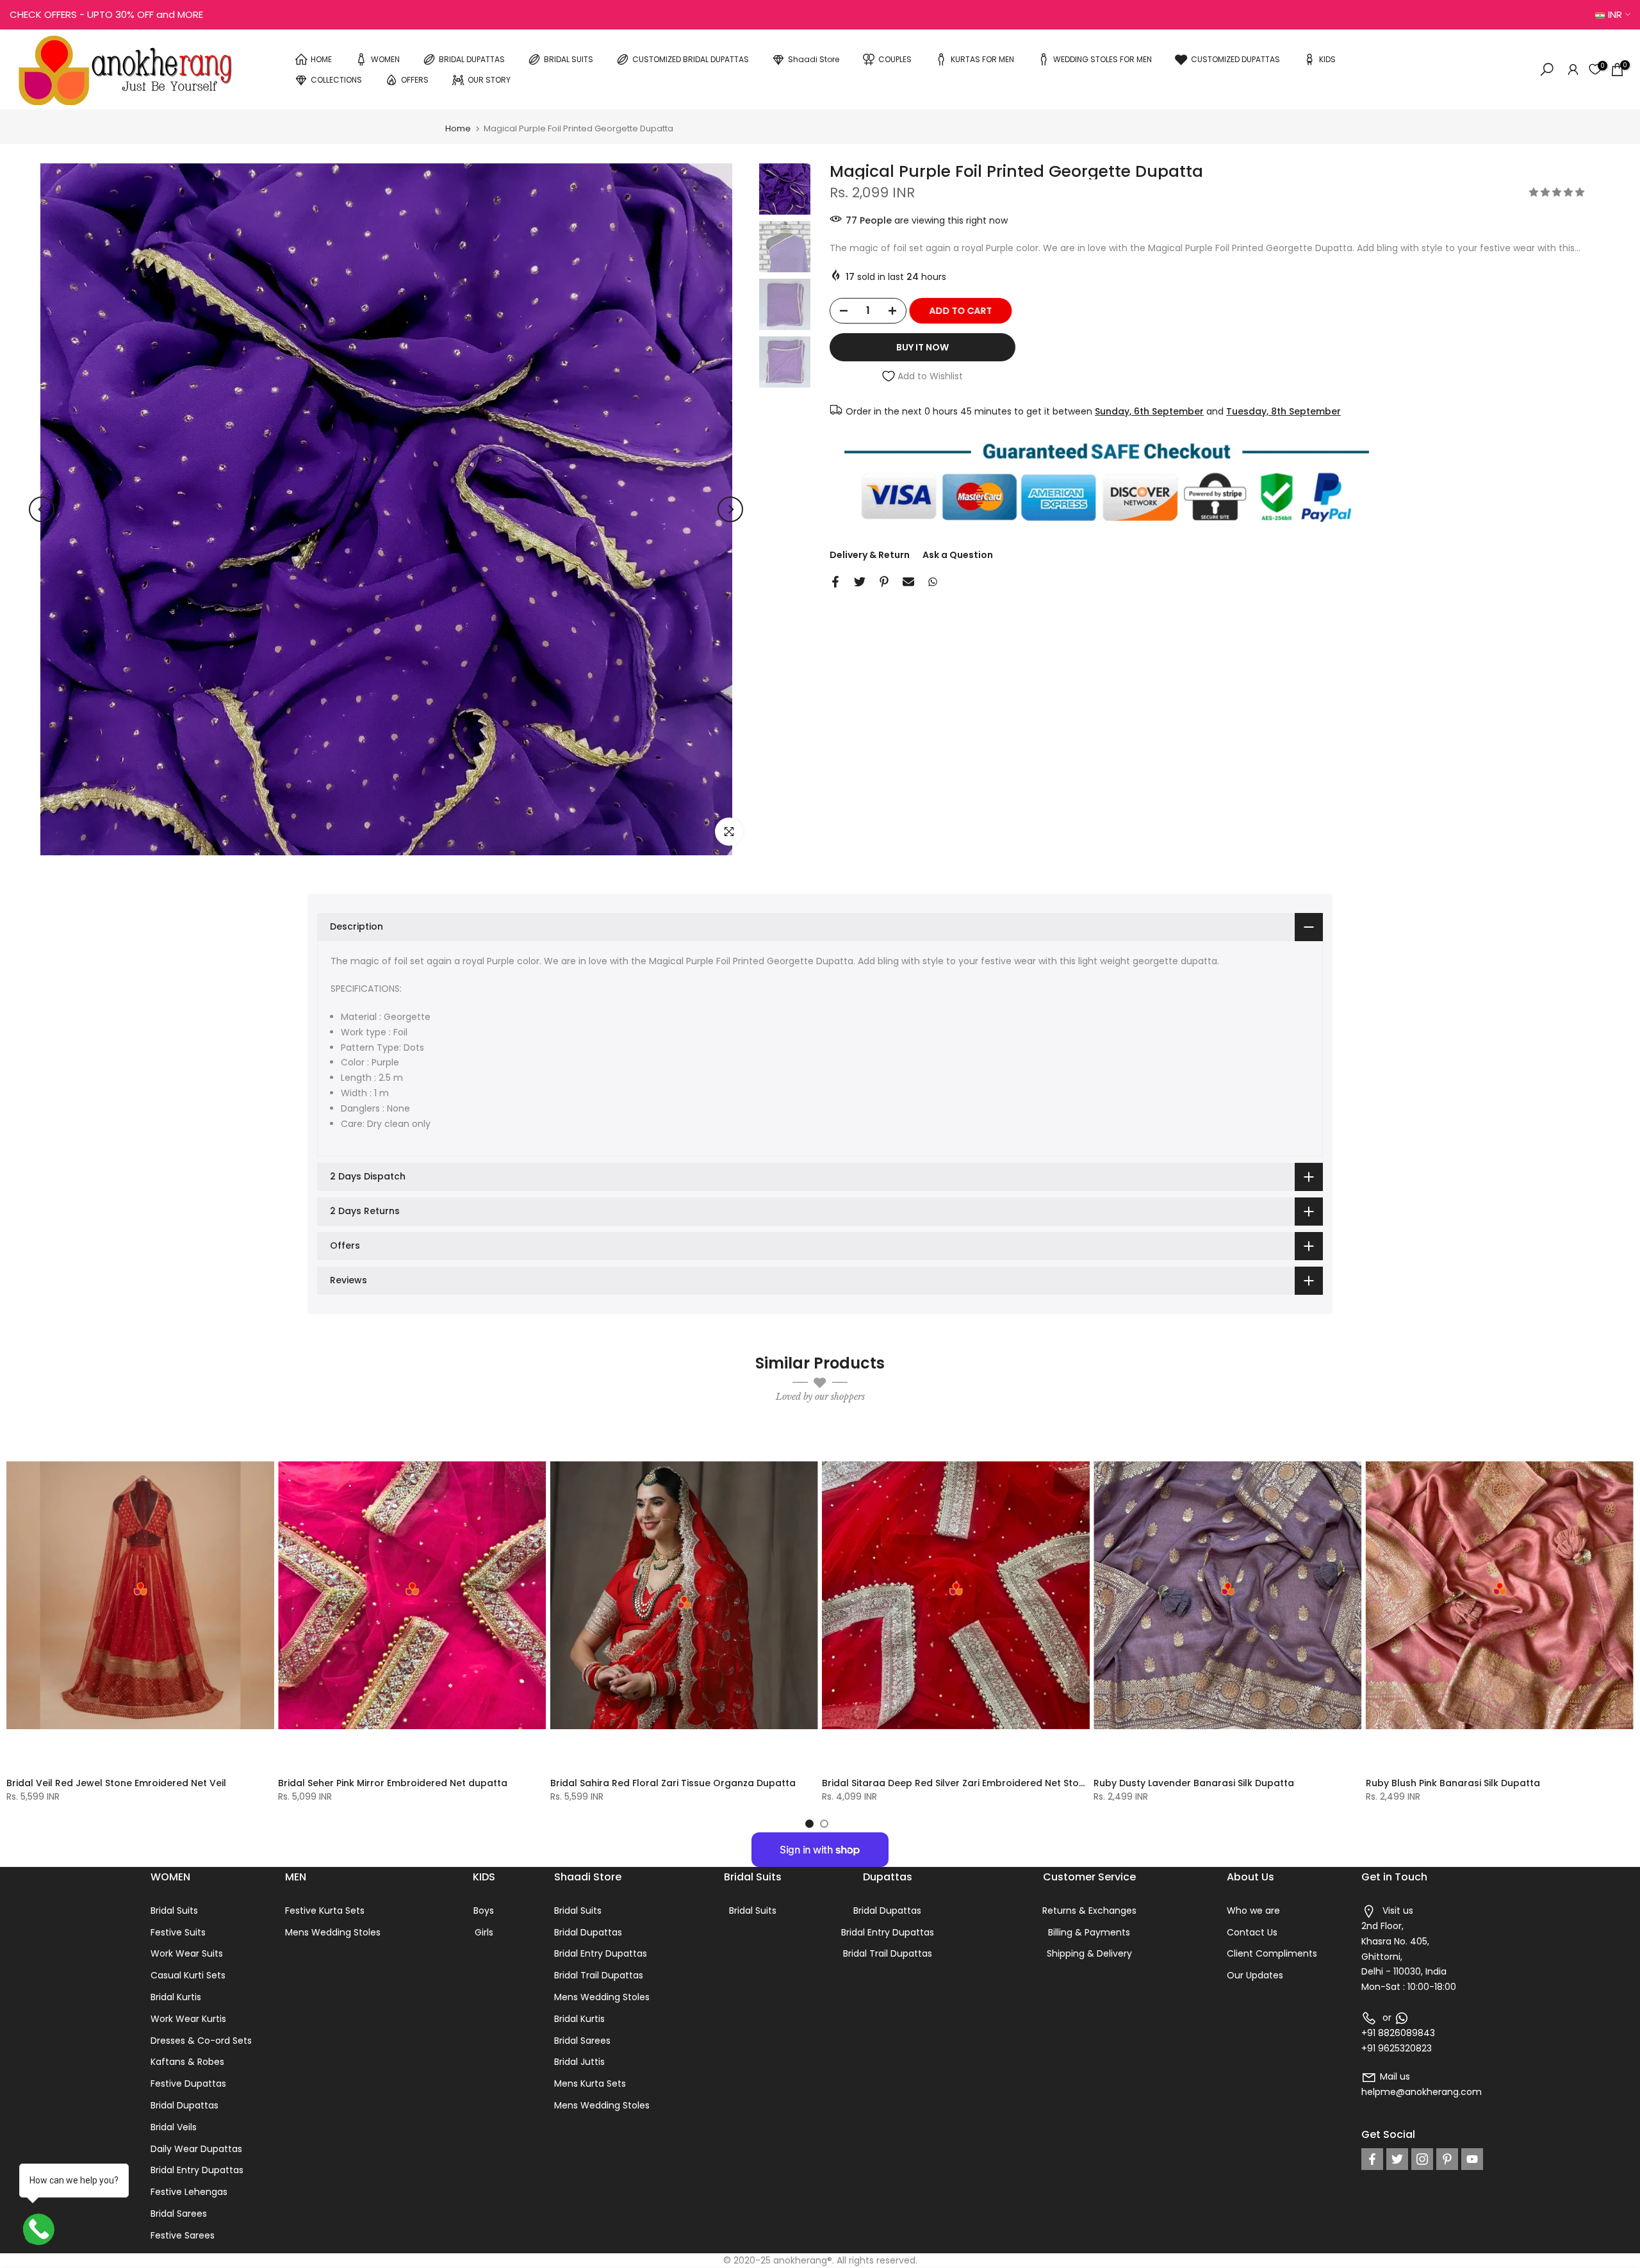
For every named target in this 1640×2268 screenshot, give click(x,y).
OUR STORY (489, 79)
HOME (321, 59)
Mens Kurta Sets (590, 2083)
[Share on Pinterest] (884, 582)
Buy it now (922, 347)
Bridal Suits (174, 1911)
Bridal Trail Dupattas (599, 1975)
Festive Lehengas (189, 2192)
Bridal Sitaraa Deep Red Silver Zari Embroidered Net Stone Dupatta (977, 1782)
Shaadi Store (814, 59)
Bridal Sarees (179, 2214)
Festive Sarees (183, 2235)
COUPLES (895, 59)
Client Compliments (1272, 1953)
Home (458, 128)
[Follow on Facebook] (1372, 2159)
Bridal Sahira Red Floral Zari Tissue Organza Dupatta (673, 1782)
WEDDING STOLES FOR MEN (1103, 59)
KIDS (1327, 59)
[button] (1558, 192)
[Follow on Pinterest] (1447, 2159)
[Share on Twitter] (860, 582)
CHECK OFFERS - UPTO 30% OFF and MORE (106, 14)
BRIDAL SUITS (569, 59)
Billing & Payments (1089, 1932)
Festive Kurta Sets (325, 1911)
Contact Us (1252, 1932)
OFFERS (415, 79)
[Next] (730, 509)
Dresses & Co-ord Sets (201, 2041)
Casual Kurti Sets (188, 1975)
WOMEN (385, 59)
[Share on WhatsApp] (933, 582)
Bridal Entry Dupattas (197, 2170)
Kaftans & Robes (187, 2062)
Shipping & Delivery (1089, 1953)
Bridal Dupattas (184, 2105)
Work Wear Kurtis (188, 2019)
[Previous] (42, 509)
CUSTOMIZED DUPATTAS (1235, 59)
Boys (484, 1911)
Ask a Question (958, 555)
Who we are (1253, 1911)
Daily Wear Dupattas (196, 2149)
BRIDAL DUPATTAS (472, 59)
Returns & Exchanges (1089, 1911)
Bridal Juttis (579, 2062)
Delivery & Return (870, 555)
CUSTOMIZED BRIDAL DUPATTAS (691, 59)
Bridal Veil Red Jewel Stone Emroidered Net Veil (116, 1782)
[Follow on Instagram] (1422, 2159)
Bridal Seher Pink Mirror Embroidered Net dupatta (393, 1782)
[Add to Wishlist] (259, 1440)
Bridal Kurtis (176, 1997)
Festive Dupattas (188, 2083)
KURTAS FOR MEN (982, 59)
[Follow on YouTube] (1472, 2159)
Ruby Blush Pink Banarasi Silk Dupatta (1453, 1782)
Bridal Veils (174, 2127)
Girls (484, 1932)
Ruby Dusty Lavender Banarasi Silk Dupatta (1194, 1782)
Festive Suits (178, 1932)
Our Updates (1255, 1975)
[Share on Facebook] (835, 582)
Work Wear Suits (187, 1953)
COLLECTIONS (336, 79)
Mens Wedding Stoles (333, 1932)
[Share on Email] (908, 582)
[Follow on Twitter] (1397, 2159)
